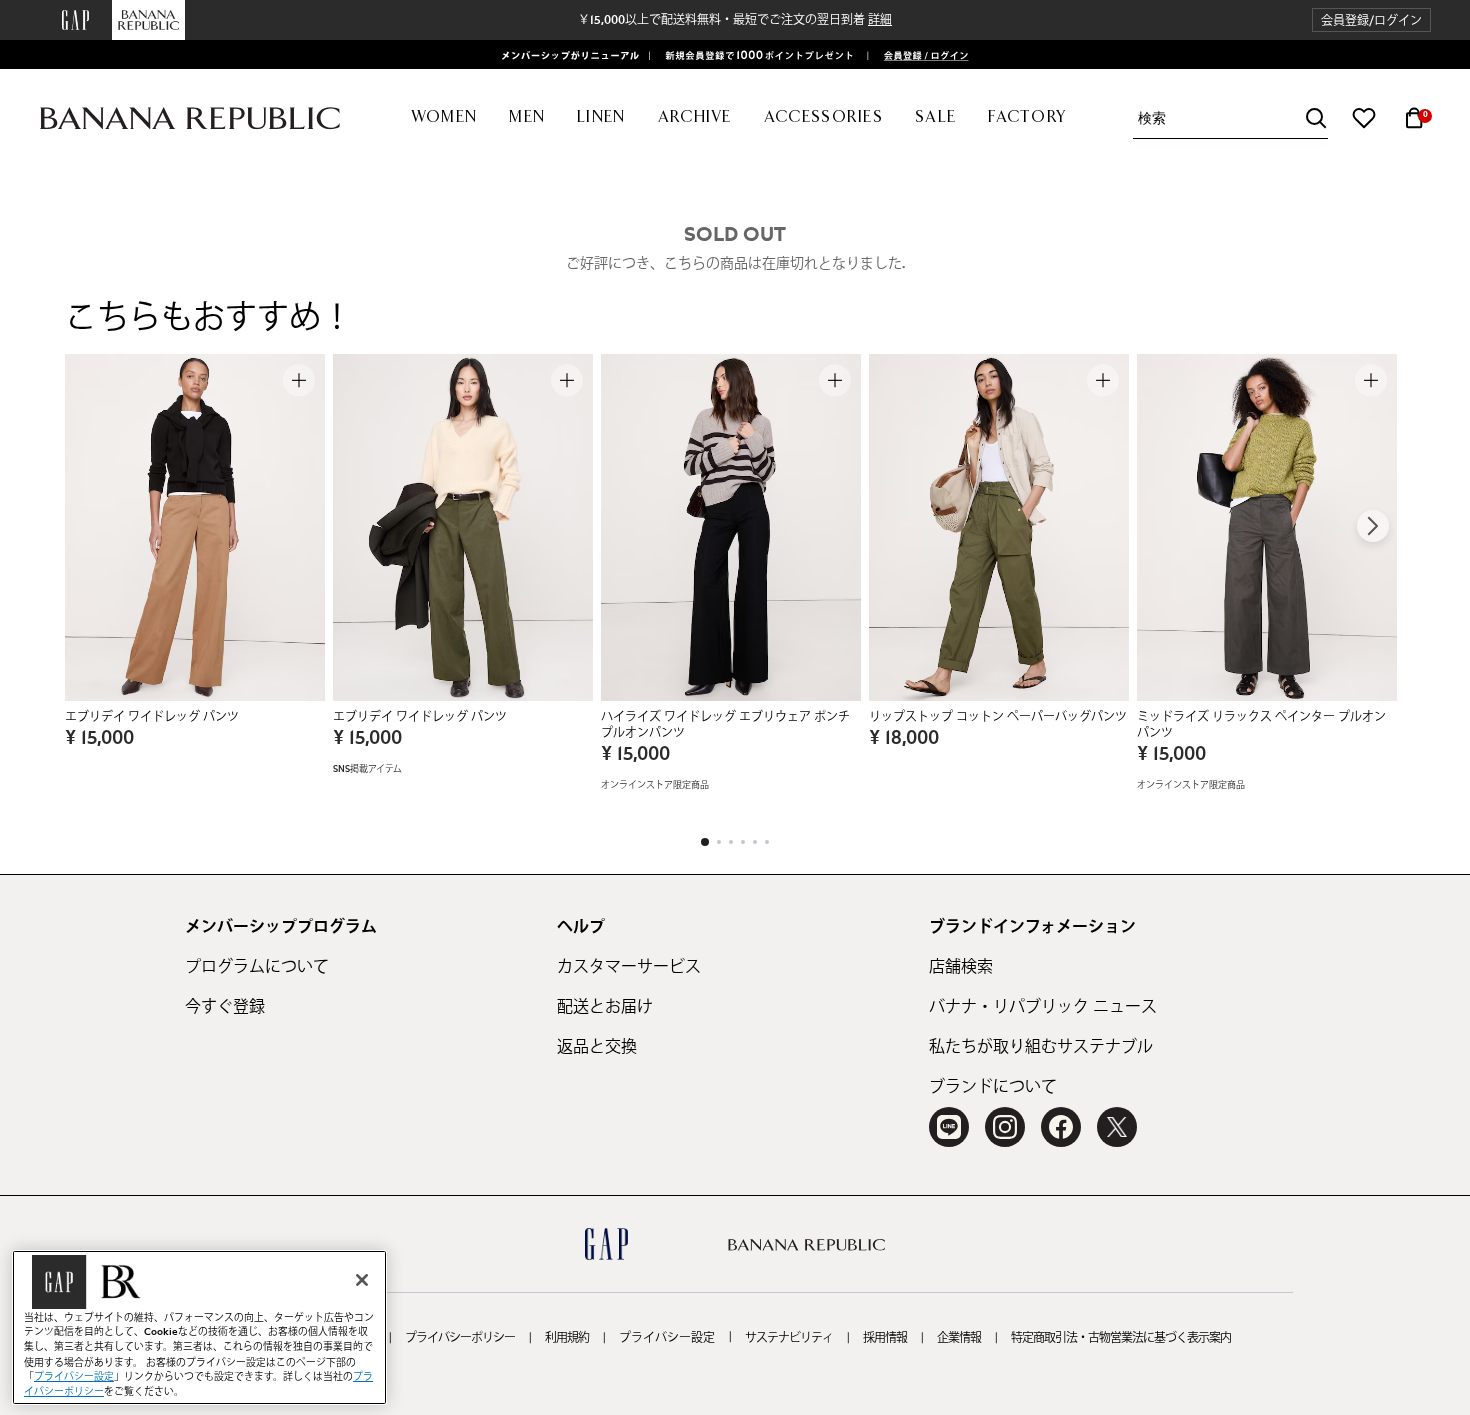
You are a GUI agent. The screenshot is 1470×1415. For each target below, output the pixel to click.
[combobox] (1233, 118)
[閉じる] (362, 1280)
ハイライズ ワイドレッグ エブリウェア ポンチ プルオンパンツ (725, 725)
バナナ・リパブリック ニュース (1043, 1007)
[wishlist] (1364, 118)
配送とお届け (605, 1007)
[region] (199, 1327)
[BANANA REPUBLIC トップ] (190, 118)
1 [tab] (705, 842)
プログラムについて (257, 967)
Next (1373, 526)
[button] (1371, 20)
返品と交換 (597, 1047)
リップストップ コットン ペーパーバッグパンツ (998, 717)
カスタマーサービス (629, 967)
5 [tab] (755, 842)
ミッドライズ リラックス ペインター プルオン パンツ (1261, 725)
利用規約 (567, 1338)
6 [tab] (767, 842)
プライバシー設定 (667, 1338)
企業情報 (959, 1338)
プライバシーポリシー (460, 1338)
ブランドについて (993, 1087)
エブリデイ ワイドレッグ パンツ (152, 717)
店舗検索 (961, 967)
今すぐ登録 (225, 1007)
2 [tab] (719, 842)
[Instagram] (1005, 1127)
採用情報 (885, 1338)
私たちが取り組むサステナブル (1041, 1047)
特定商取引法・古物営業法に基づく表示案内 (1121, 1338)
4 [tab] (743, 842)
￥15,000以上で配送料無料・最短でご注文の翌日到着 (735, 20)
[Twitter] (1117, 1127)
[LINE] (949, 1127)
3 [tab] (731, 842)
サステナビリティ (789, 1338)
